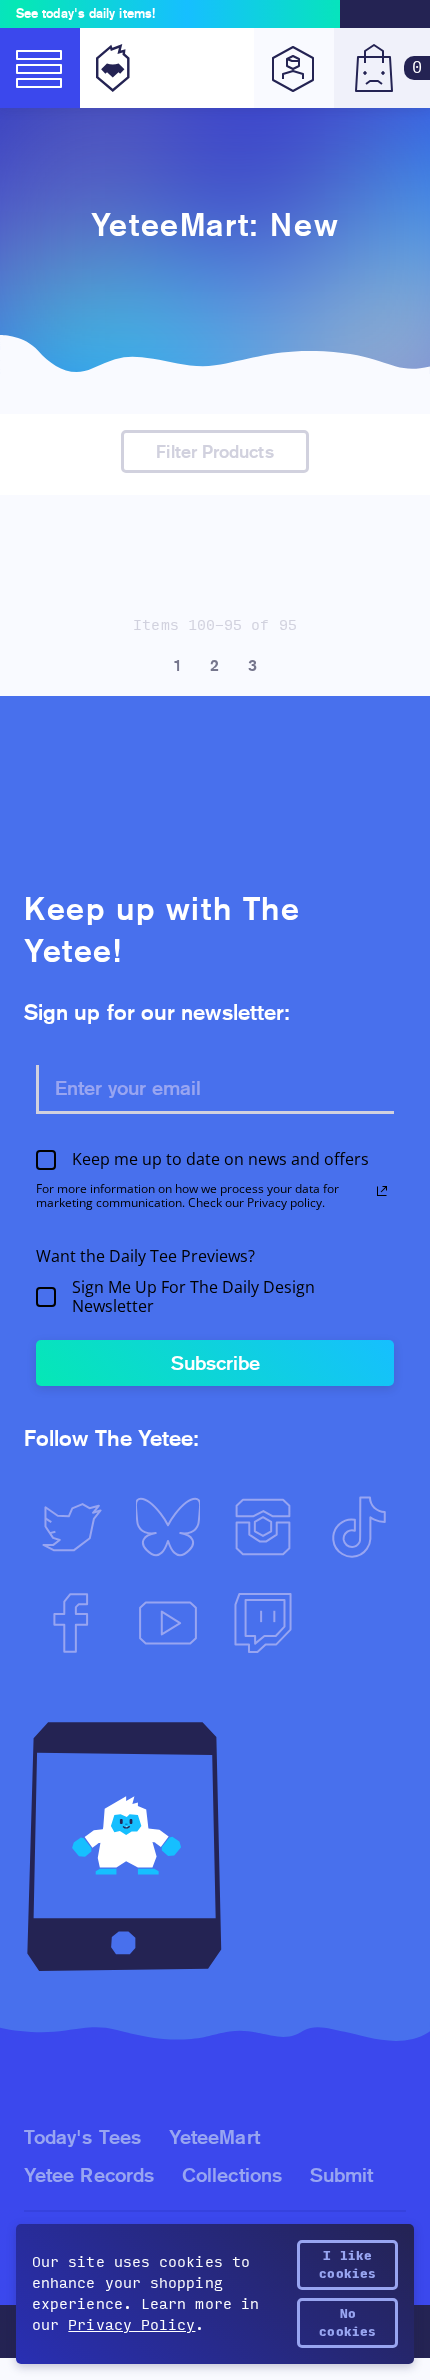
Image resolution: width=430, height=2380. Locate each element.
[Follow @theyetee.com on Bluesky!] (168, 1527)
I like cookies (347, 2265)
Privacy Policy (131, 2325)
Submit (341, 2175)
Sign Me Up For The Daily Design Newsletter (193, 1297)
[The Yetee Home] (109, 68)
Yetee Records (89, 2175)
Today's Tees (82, 2137)
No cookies (347, 2323)
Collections (232, 2175)
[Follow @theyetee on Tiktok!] (359, 1527)
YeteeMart (214, 2137)
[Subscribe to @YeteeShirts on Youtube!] (168, 1623)
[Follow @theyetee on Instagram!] (263, 1527)
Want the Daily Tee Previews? (145, 1256)
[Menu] (40, 68)
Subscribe (215, 1363)
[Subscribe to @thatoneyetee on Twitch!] (263, 1623)
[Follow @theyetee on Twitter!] (72, 1527)
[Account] (294, 68)
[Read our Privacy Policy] (382, 1191)
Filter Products (214, 451)
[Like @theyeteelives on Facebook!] (72, 1623)
